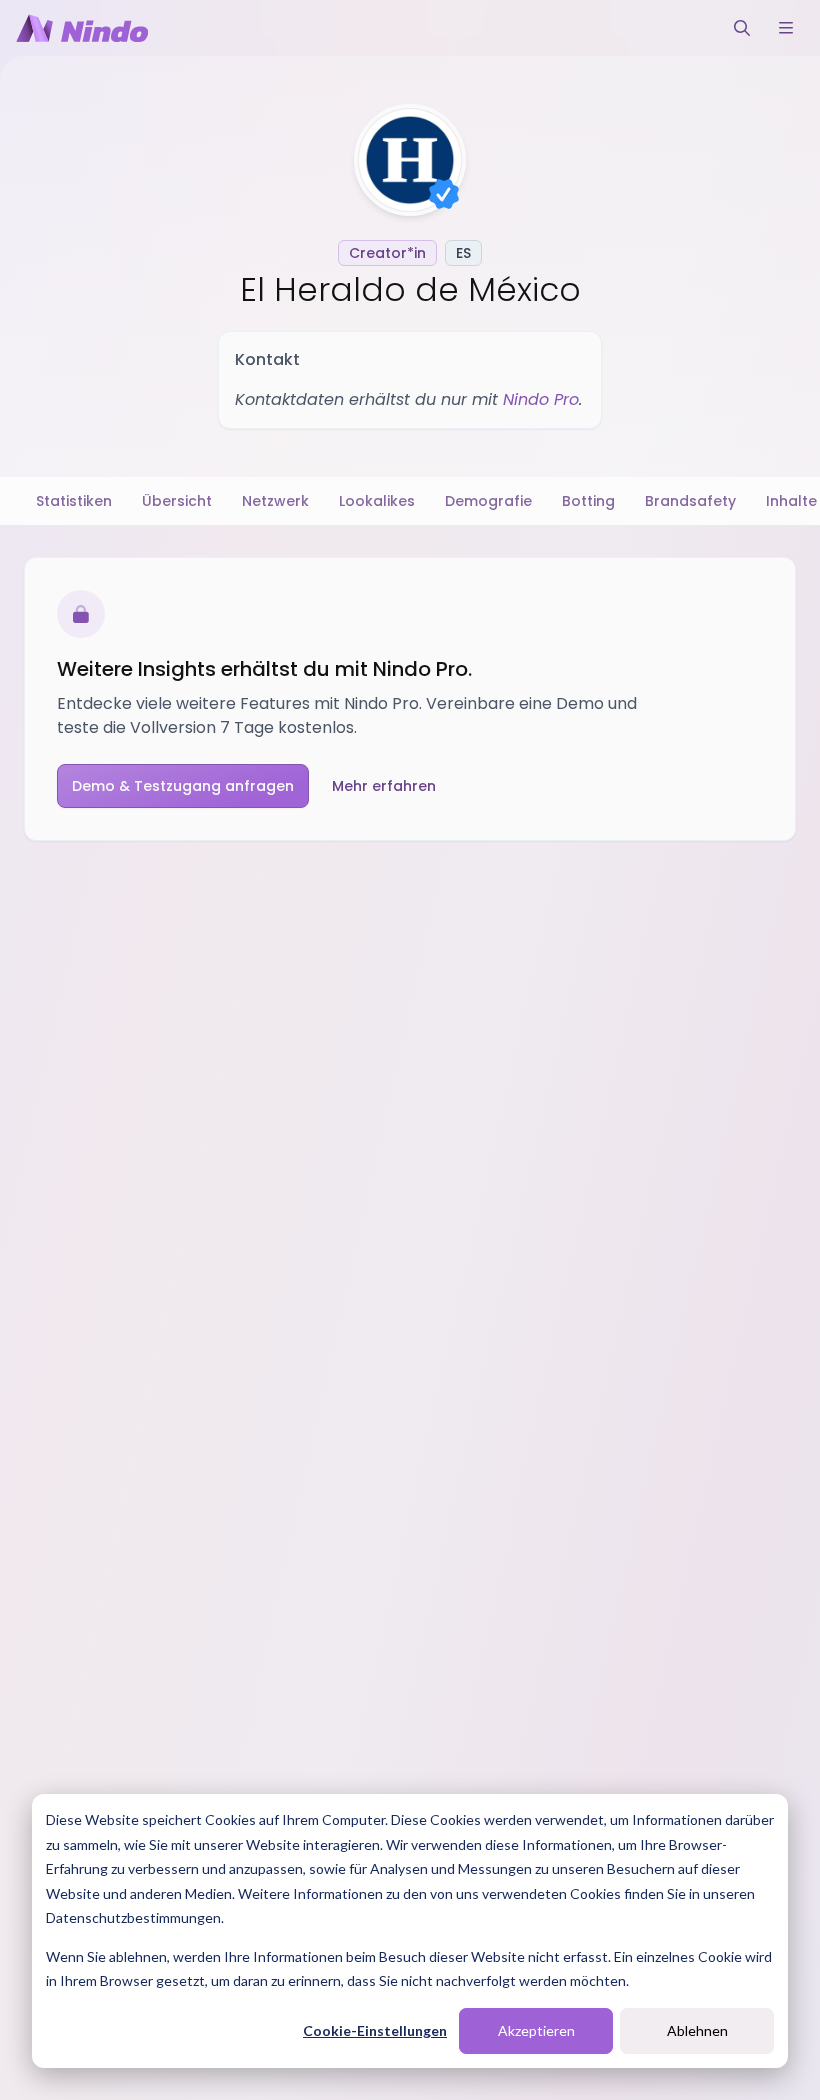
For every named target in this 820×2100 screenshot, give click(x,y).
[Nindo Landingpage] (82, 28)
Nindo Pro (541, 399)
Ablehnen (697, 2030)
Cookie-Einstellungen (375, 2030)
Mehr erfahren (384, 786)
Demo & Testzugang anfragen (183, 786)
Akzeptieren (536, 2030)
